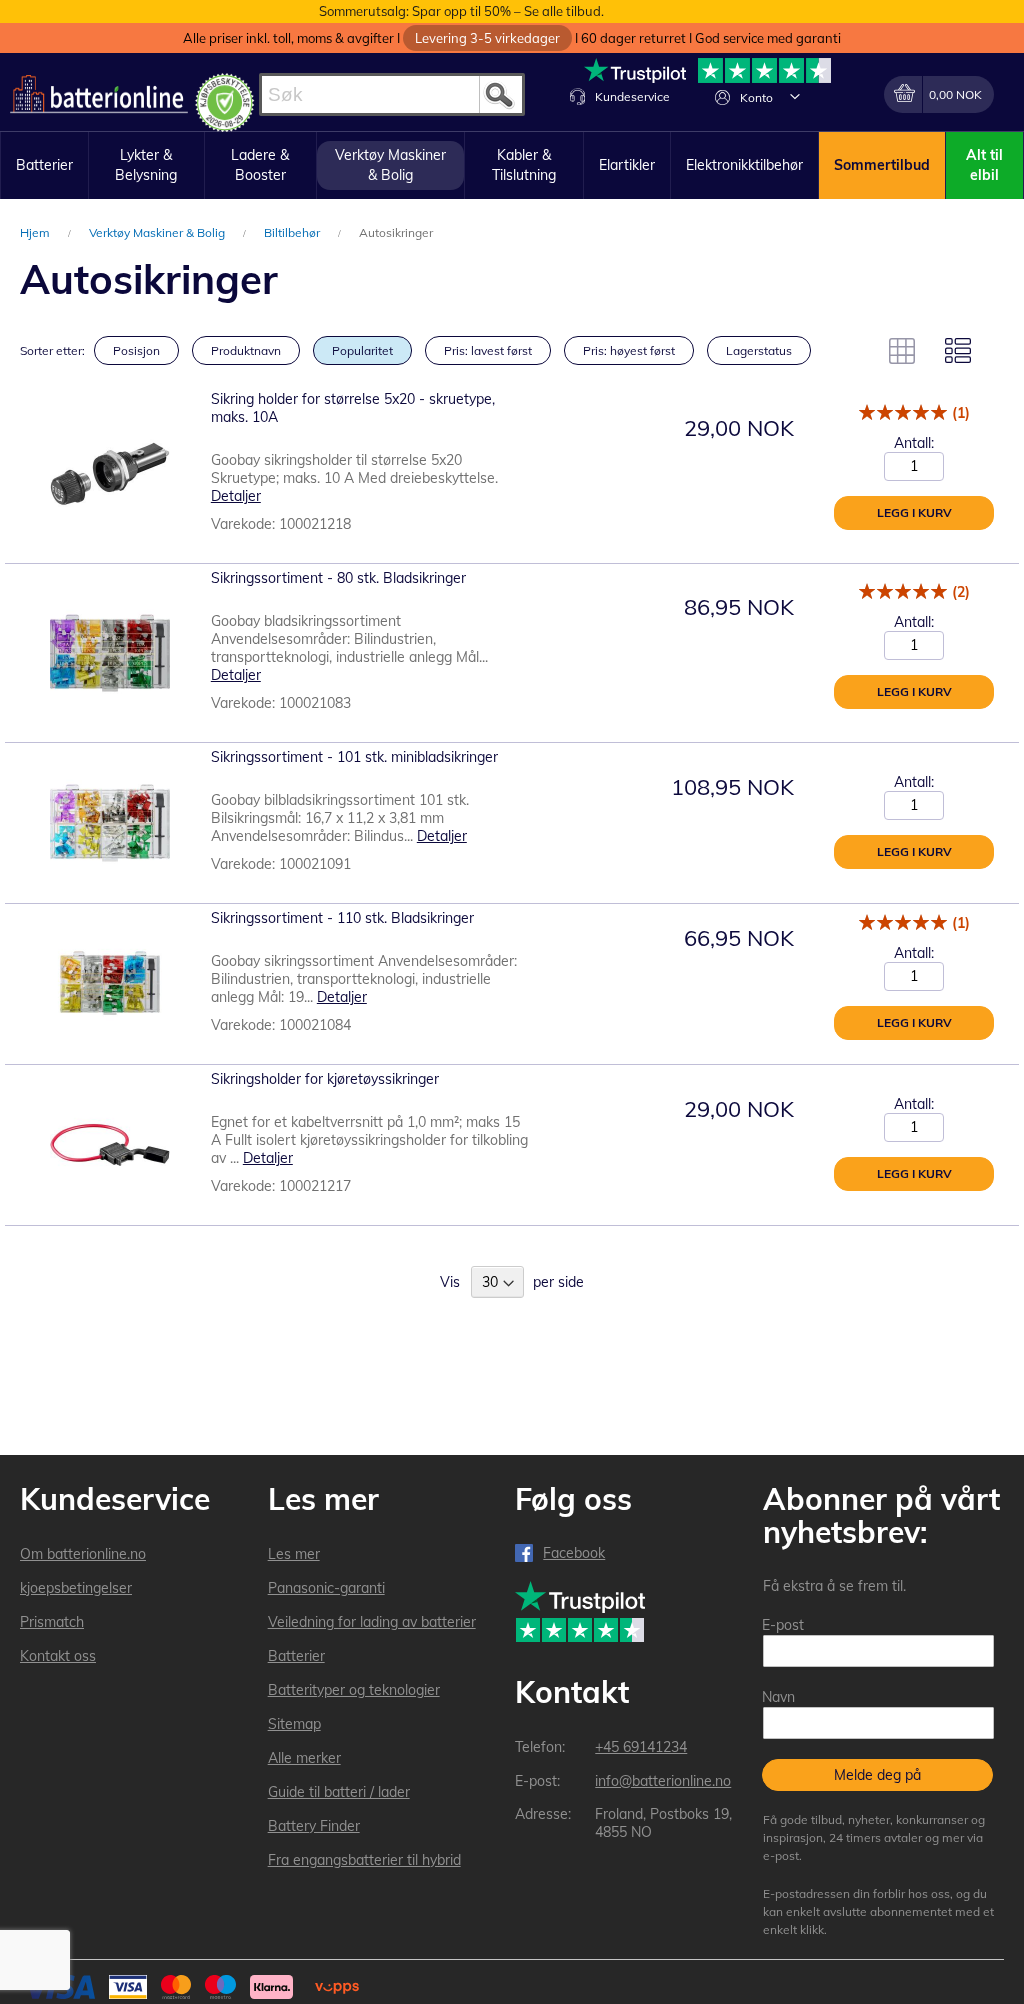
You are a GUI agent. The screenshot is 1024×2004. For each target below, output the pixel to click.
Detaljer (236, 496)
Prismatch (52, 1622)
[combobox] (392, 94)
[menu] (512, 165)
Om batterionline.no (83, 1554)
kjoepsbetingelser (76, 1588)
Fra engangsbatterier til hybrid (364, 1860)
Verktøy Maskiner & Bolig (158, 232)
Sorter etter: (52, 350)
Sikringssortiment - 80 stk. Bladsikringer (338, 578)
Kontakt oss (58, 1656)
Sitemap (294, 1724)
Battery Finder (314, 1826)
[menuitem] (44, 166)
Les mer (294, 1554)
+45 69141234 (641, 1747)
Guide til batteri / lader (339, 1792)
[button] (795, 96)
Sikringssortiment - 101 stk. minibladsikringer (354, 757)
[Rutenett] (902, 351)
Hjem (36, 232)
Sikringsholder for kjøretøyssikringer (325, 1079)
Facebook (574, 1553)
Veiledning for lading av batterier (372, 1622)
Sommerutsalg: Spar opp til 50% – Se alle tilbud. (461, 11)
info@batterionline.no (663, 1781)
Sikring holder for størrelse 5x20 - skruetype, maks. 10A (353, 408)
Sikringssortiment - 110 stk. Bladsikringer (342, 918)
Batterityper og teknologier (354, 1690)
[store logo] (99, 94)
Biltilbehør (293, 232)
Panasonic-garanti (326, 1588)
